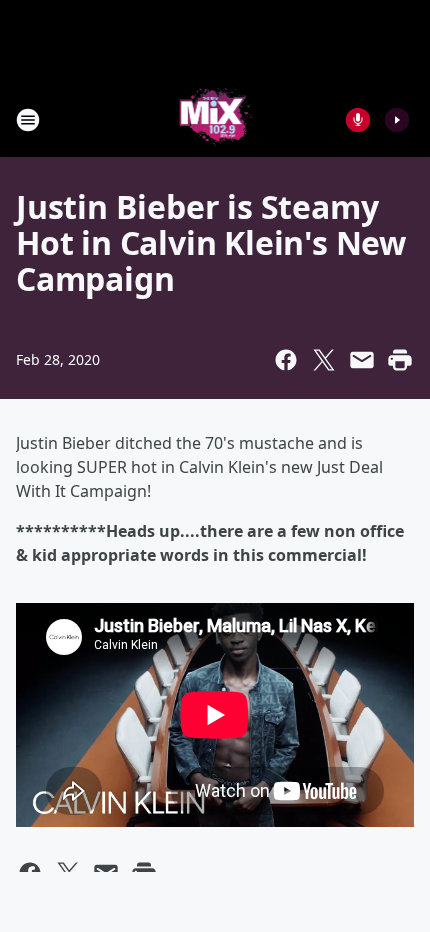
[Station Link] (215, 119)
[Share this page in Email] (362, 360)
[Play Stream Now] (397, 120)
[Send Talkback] (358, 120)
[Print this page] (400, 360)
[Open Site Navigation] (28, 120)
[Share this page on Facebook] (286, 360)
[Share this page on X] (324, 360)
